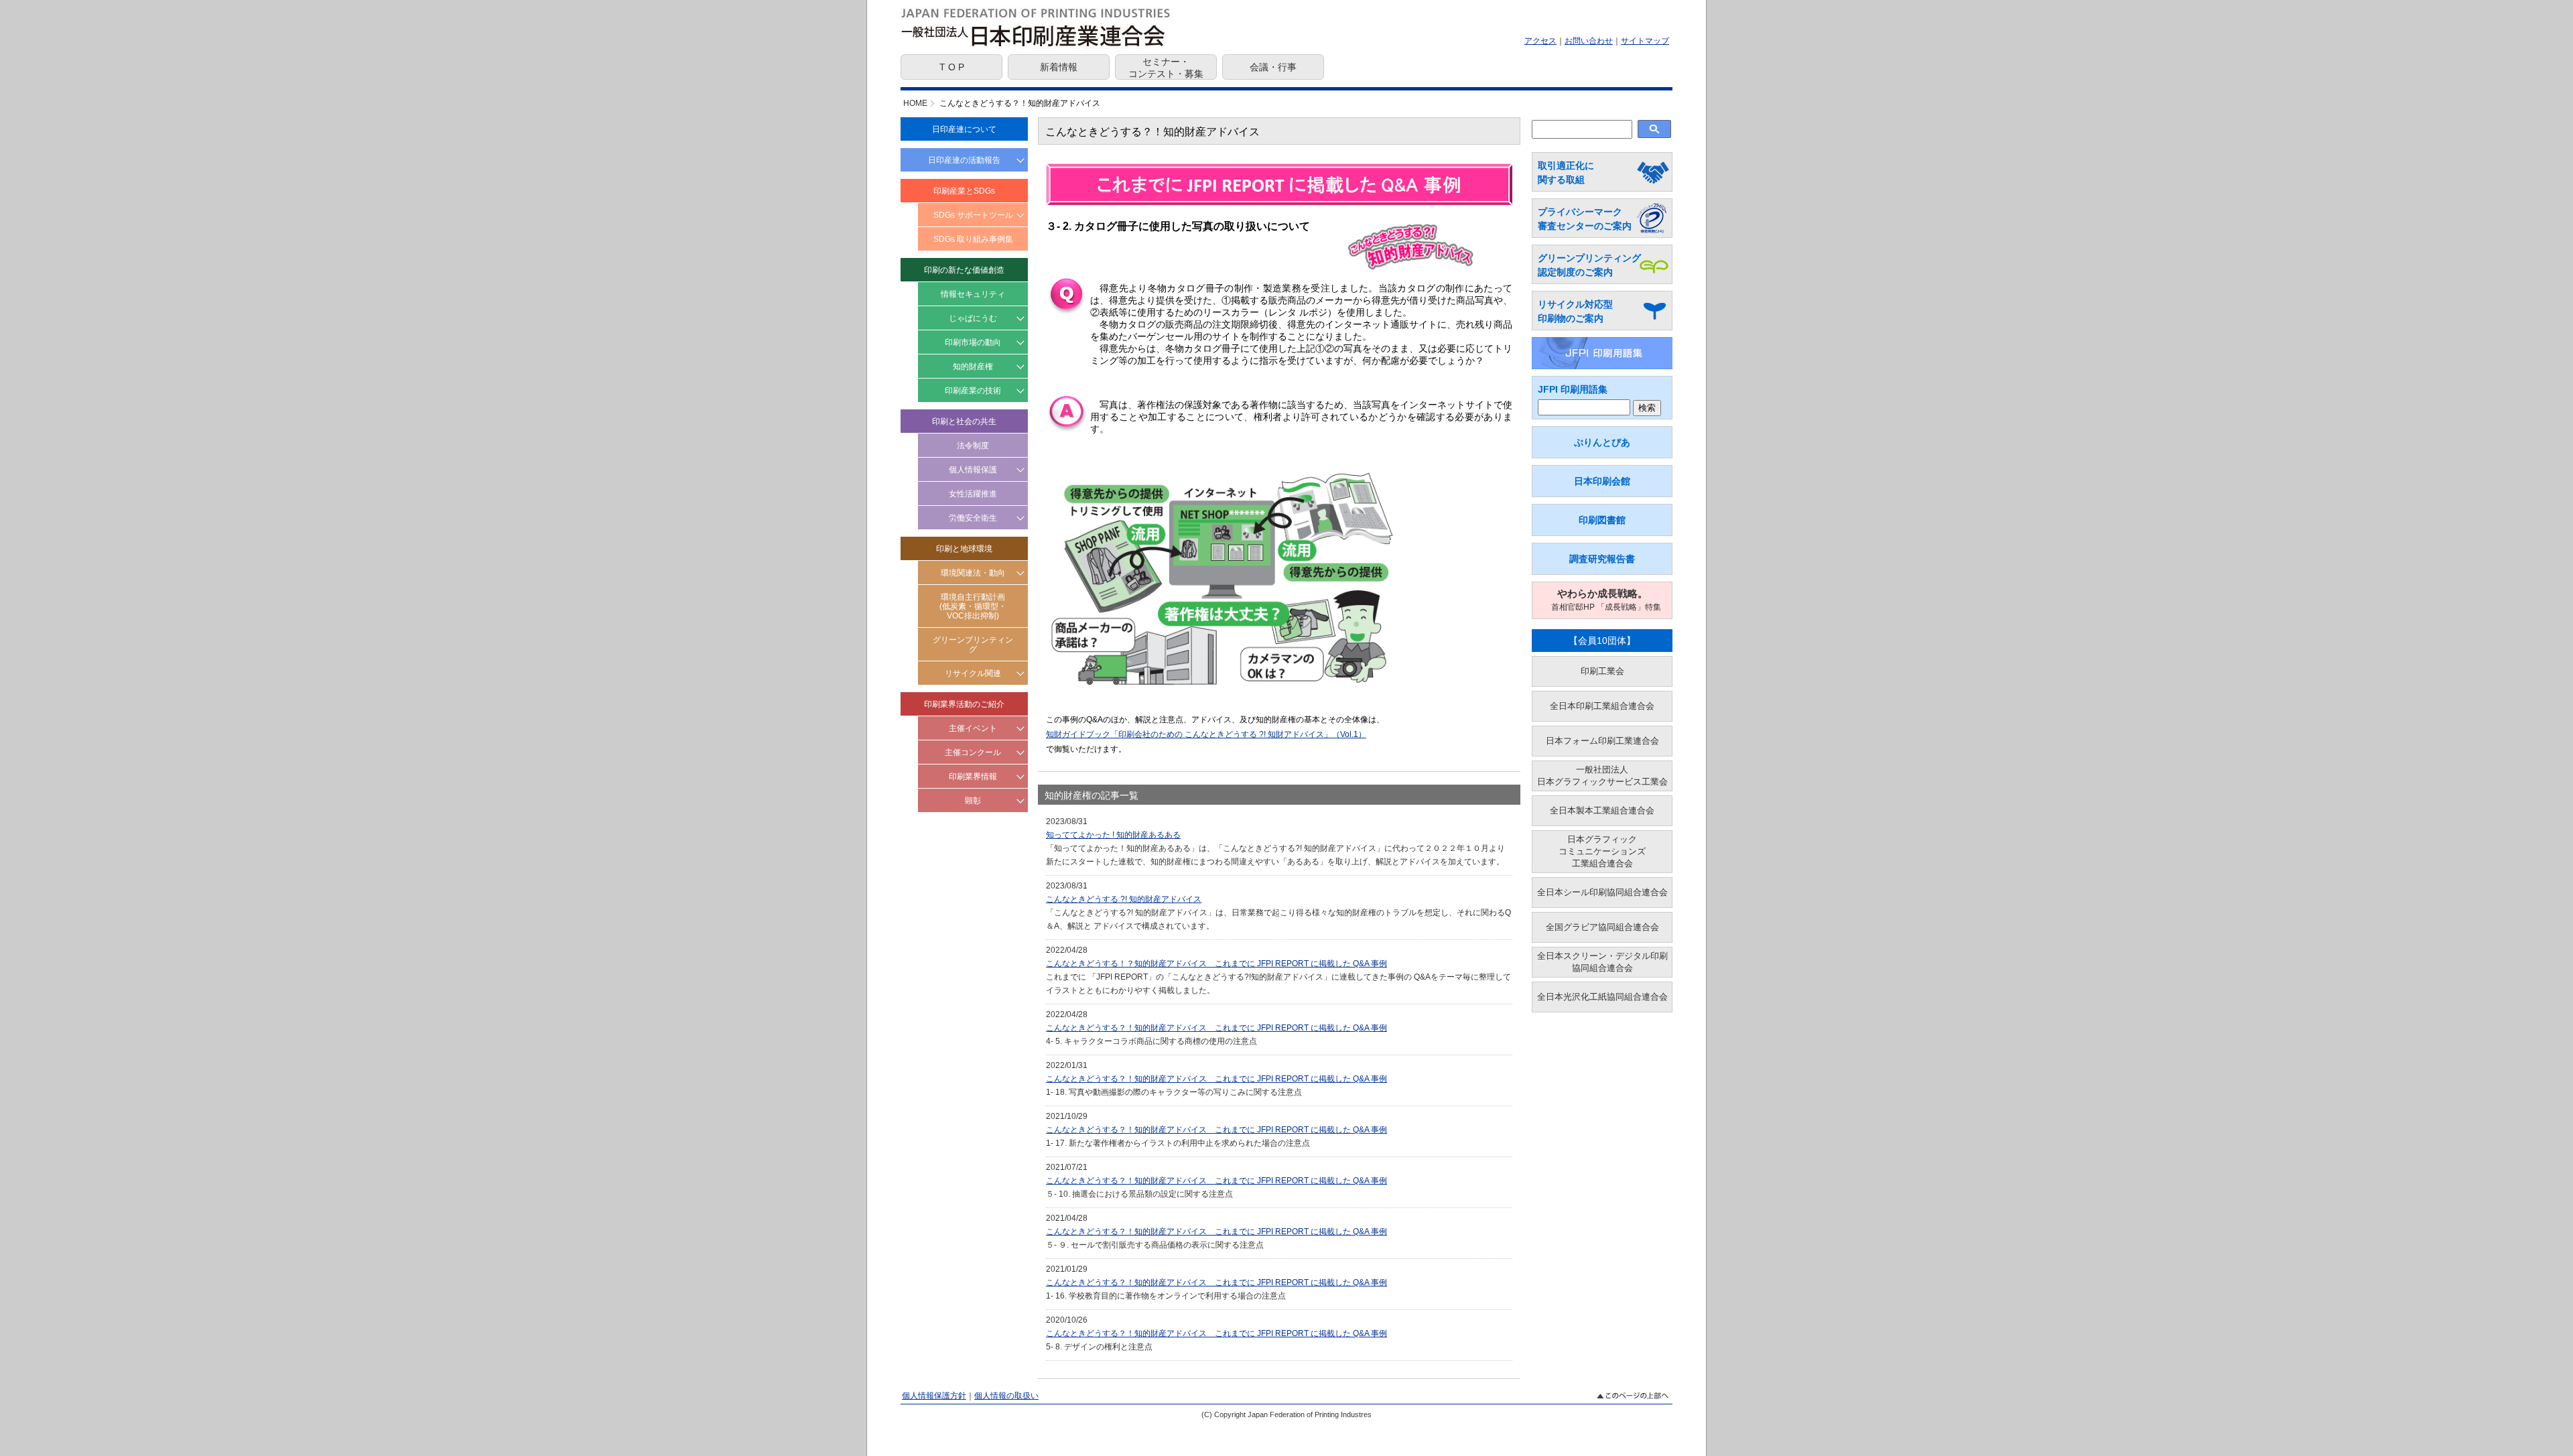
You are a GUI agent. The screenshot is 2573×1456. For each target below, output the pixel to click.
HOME (915, 103)
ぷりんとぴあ (1602, 442)
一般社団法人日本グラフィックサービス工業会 (1602, 776)
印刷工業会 (1602, 671)
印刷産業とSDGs (964, 191)
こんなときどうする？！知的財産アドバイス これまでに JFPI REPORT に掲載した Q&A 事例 (1216, 1028)
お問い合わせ (1589, 41)
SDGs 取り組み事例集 (973, 239)
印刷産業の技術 (973, 391)
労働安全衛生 (973, 518)
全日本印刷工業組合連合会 (1602, 706)
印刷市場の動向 (973, 342)
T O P (952, 67)
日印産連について (964, 129)
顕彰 (973, 801)
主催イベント (973, 728)
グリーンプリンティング (973, 645)
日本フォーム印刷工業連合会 (1602, 741)
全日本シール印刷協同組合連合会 (1602, 892)
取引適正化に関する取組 (1566, 173)
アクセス (1540, 41)
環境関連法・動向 (973, 573)
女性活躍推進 (973, 494)
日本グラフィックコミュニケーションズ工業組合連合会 (1602, 851)
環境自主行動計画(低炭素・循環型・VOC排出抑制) (973, 606)
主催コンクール (973, 752)
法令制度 (973, 446)
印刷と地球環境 (964, 549)
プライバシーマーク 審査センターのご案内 (1585, 219)
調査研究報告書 (1602, 559)
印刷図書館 (1602, 520)
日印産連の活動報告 (964, 160)
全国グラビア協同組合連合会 (1602, 927)
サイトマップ (1645, 41)
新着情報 (1059, 67)
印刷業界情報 (973, 777)
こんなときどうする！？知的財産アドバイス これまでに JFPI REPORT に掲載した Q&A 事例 (1216, 964)
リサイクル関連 (973, 673)
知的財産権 (973, 367)
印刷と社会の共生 (964, 421)
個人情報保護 (973, 470)
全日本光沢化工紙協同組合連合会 (1602, 997)
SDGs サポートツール (973, 215)
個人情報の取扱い (1006, 1396)
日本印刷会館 (1602, 481)
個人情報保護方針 (934, 1396)
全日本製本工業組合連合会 (1602, 810)
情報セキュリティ (973, 294)
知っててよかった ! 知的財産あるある (1113, 835)
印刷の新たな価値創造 (964, 270)
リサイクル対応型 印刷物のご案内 (1575, 311)
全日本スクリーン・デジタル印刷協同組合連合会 (1602, 962)
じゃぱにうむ (973, 318)
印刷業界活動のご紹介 (964, 704)
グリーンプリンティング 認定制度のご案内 (1589, 265)
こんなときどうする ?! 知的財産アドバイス (1124, 899)
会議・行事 (1273, 67)
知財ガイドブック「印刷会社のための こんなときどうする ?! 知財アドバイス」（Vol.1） (1206, 734)
